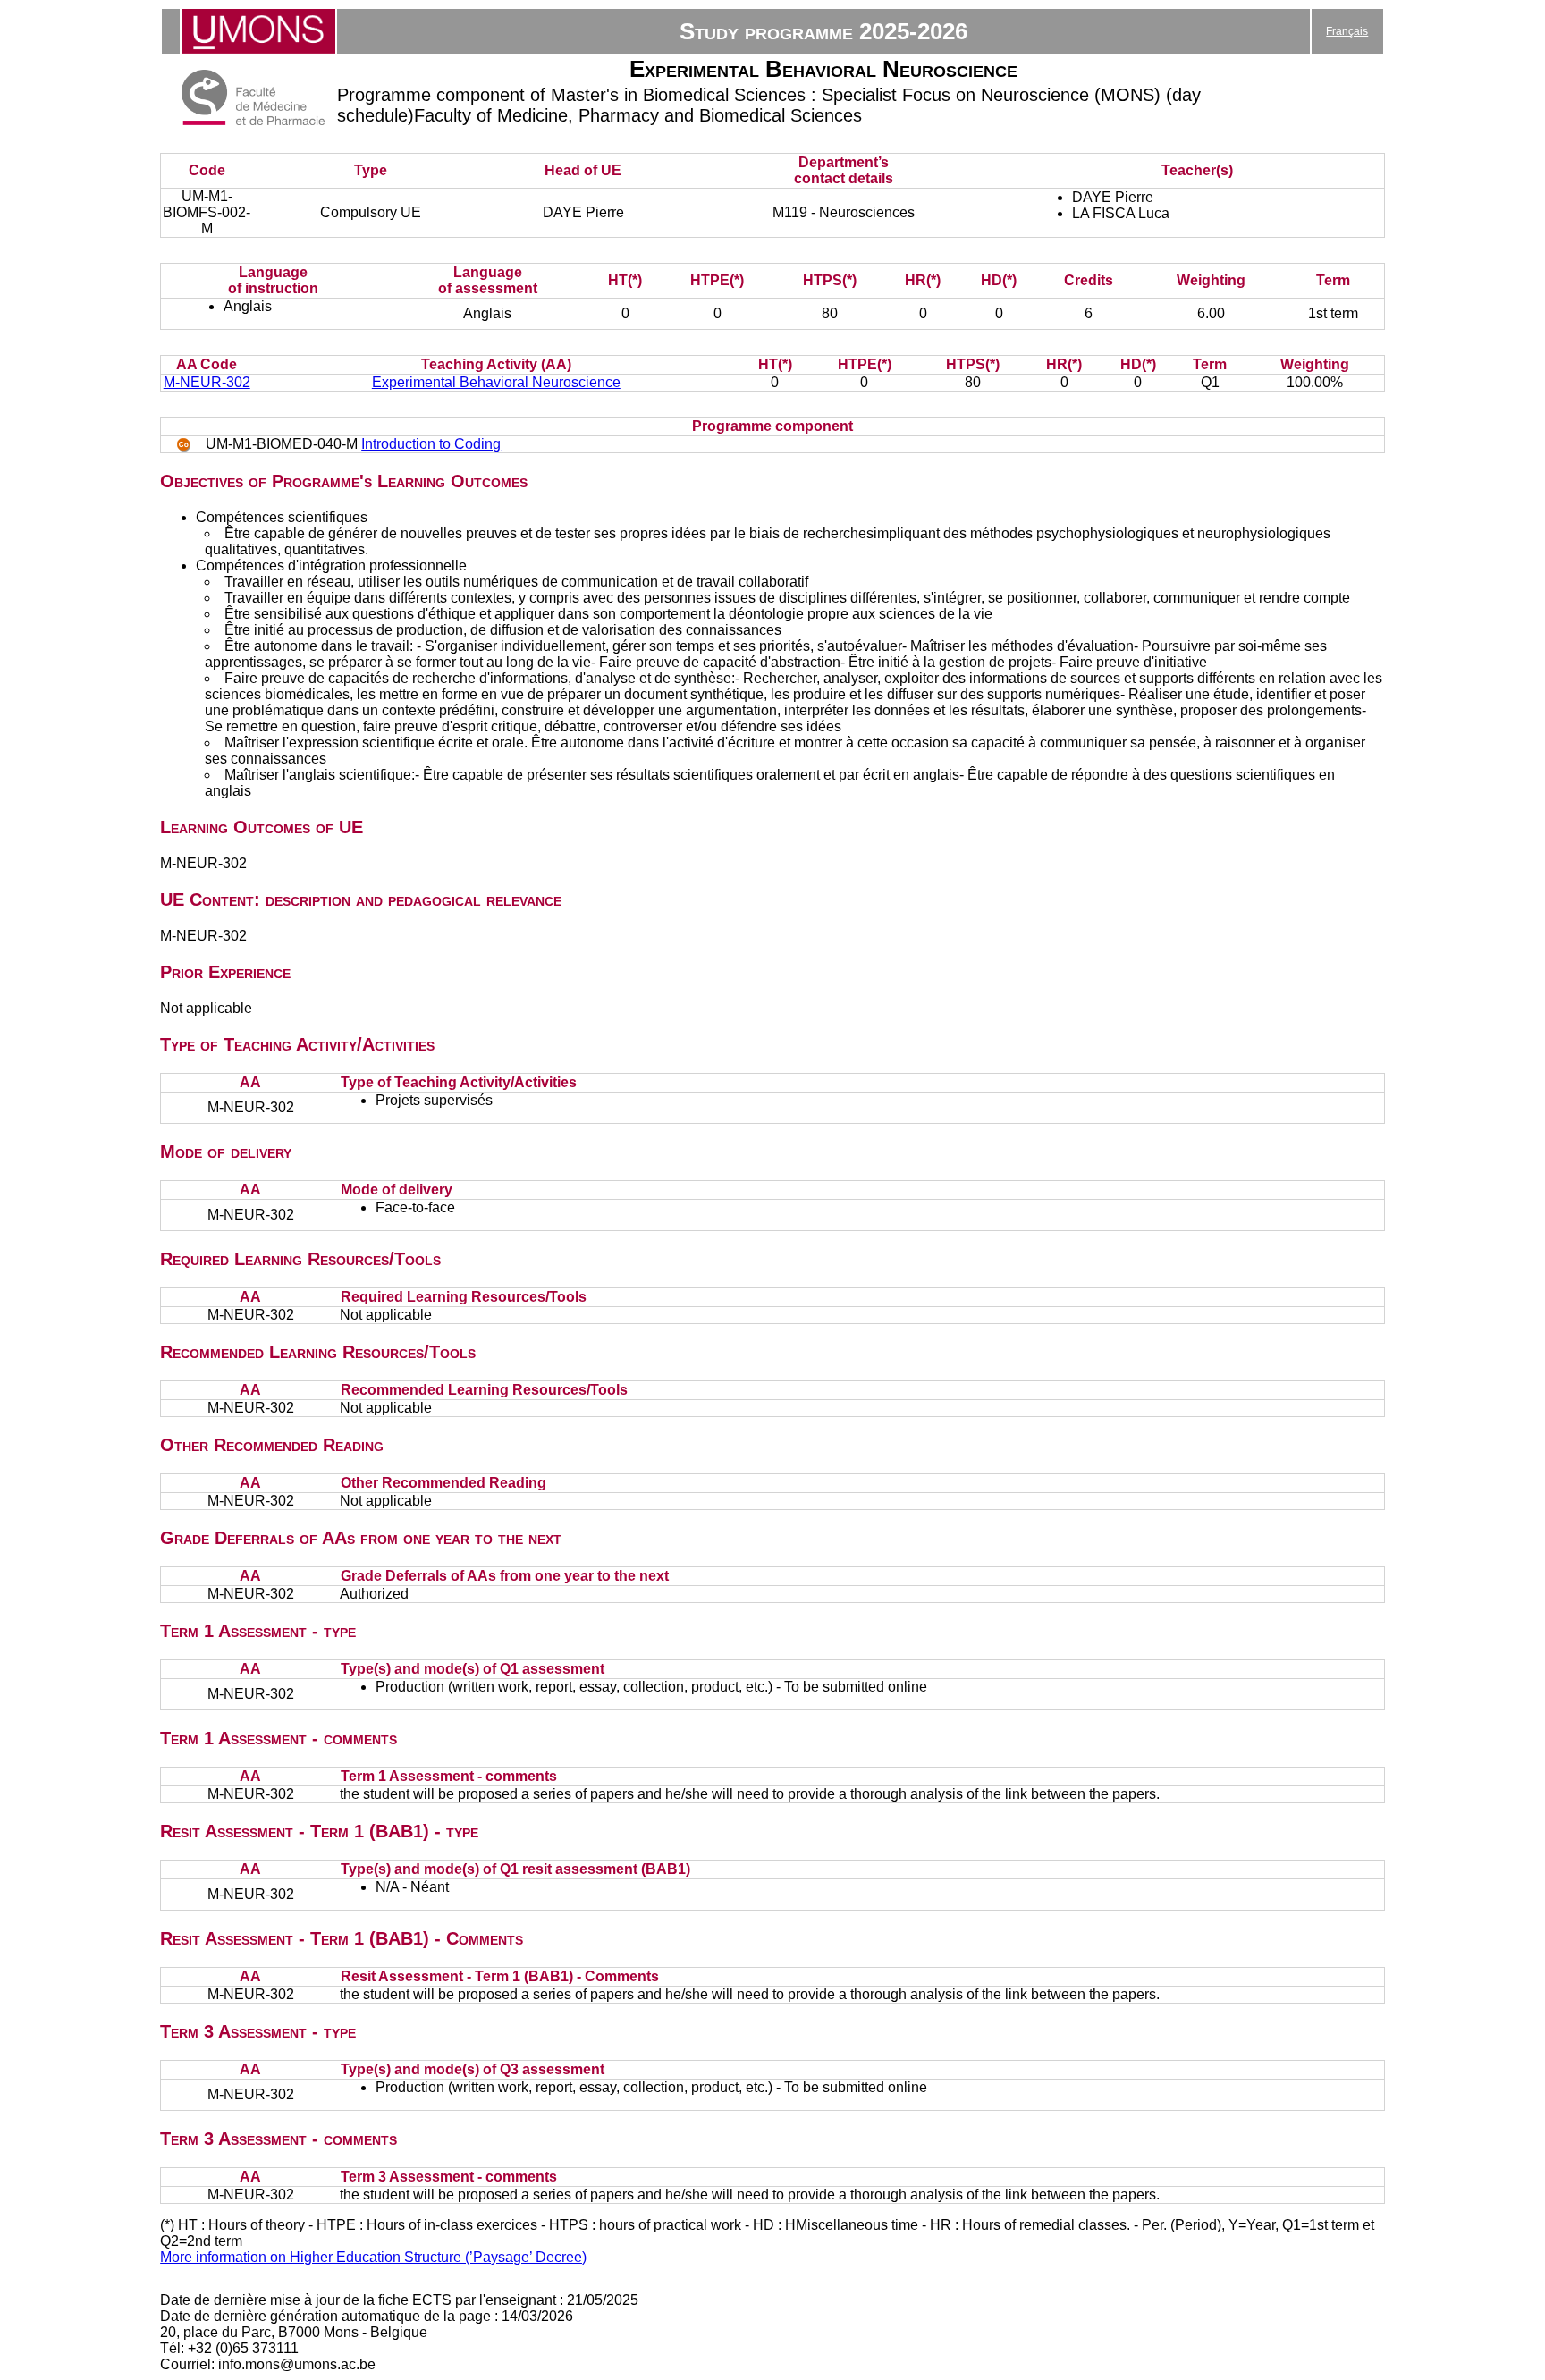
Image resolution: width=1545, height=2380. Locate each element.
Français (1347, 31)
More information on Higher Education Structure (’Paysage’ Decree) (373, 2257)
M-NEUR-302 (207, 382)
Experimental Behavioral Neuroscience (496, 382)
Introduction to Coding (431, 444)
